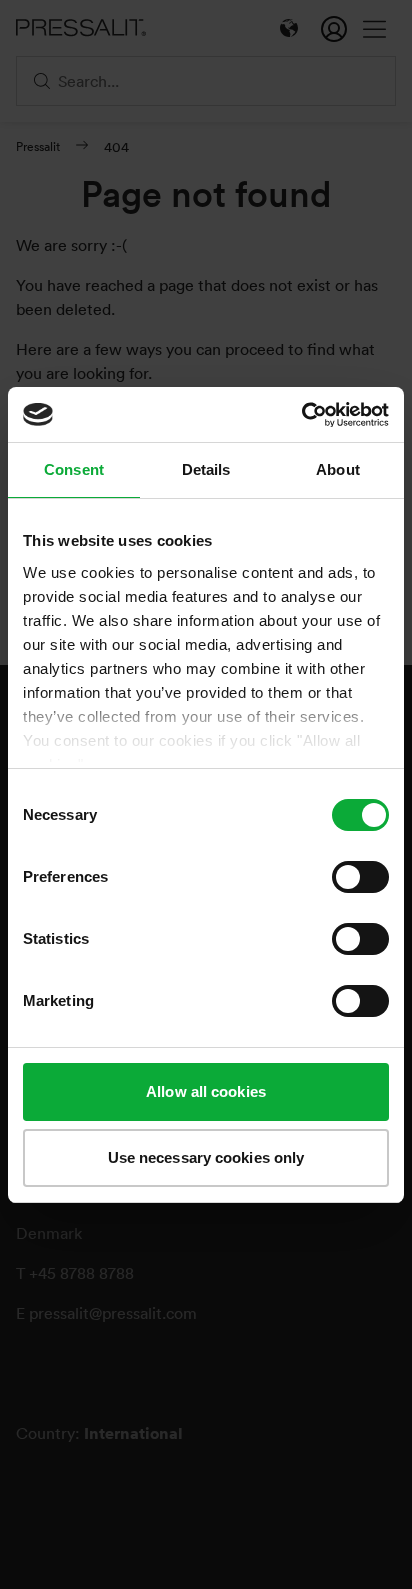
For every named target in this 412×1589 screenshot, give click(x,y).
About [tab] (338, 469)
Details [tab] (206, 469)
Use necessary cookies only (206, 1157)
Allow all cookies (206, 1091)
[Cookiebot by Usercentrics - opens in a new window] (301, 415)
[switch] (360, 877)
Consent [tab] (74, 469)
